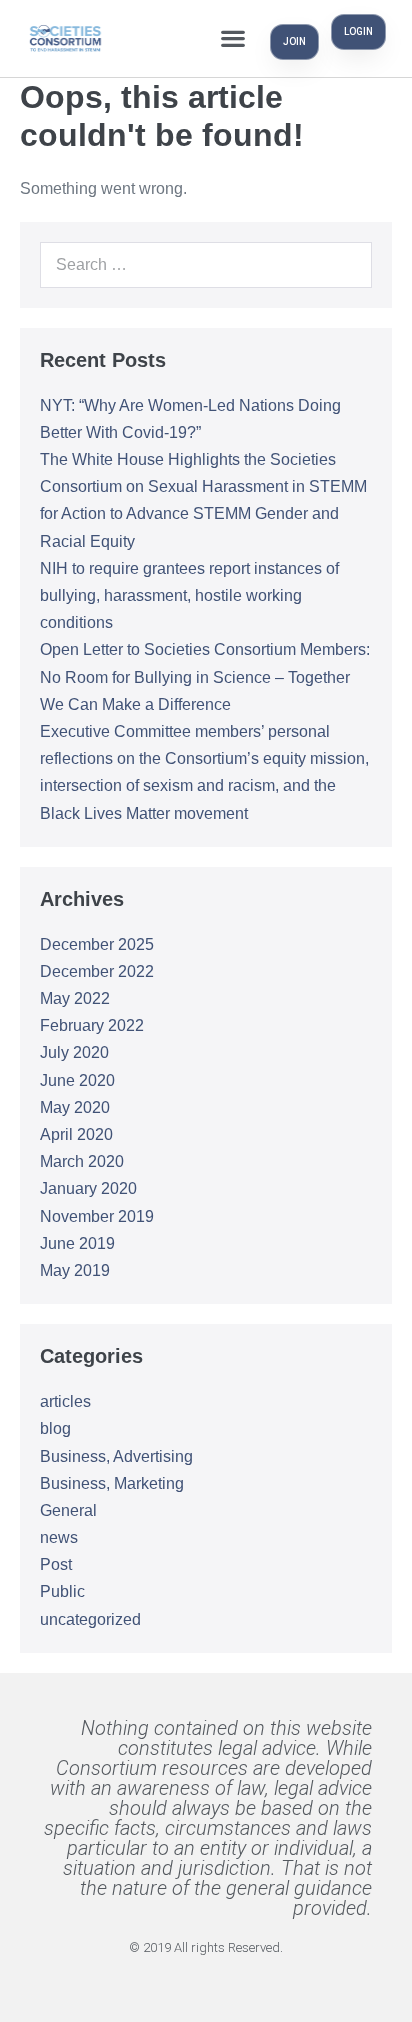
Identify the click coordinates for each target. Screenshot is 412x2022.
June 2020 (77, 1080)
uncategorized (90, 1619)
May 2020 (75, 1107)
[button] (232, 38)
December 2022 (97, 971)
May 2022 (75, 998)
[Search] (346, 265)
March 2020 (82, 1161)
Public (62, 1591)
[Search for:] (206, 264)
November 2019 (97, 1216)
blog (55, 1428)
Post (56, 1564)
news (59, 1537)
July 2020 (74, 1052)
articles (65, 1401)
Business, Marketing (112, 1483)
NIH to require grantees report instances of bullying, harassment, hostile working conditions (189, 595)
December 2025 (97, 944)
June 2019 (77, 1243)
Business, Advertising (116, 1456)
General (68, 1510)
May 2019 (75, 1270)
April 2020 (76, 1134)
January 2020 (88, 1188)
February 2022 (92, 1025)
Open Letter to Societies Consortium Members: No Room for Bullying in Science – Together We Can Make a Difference (205, 676)
